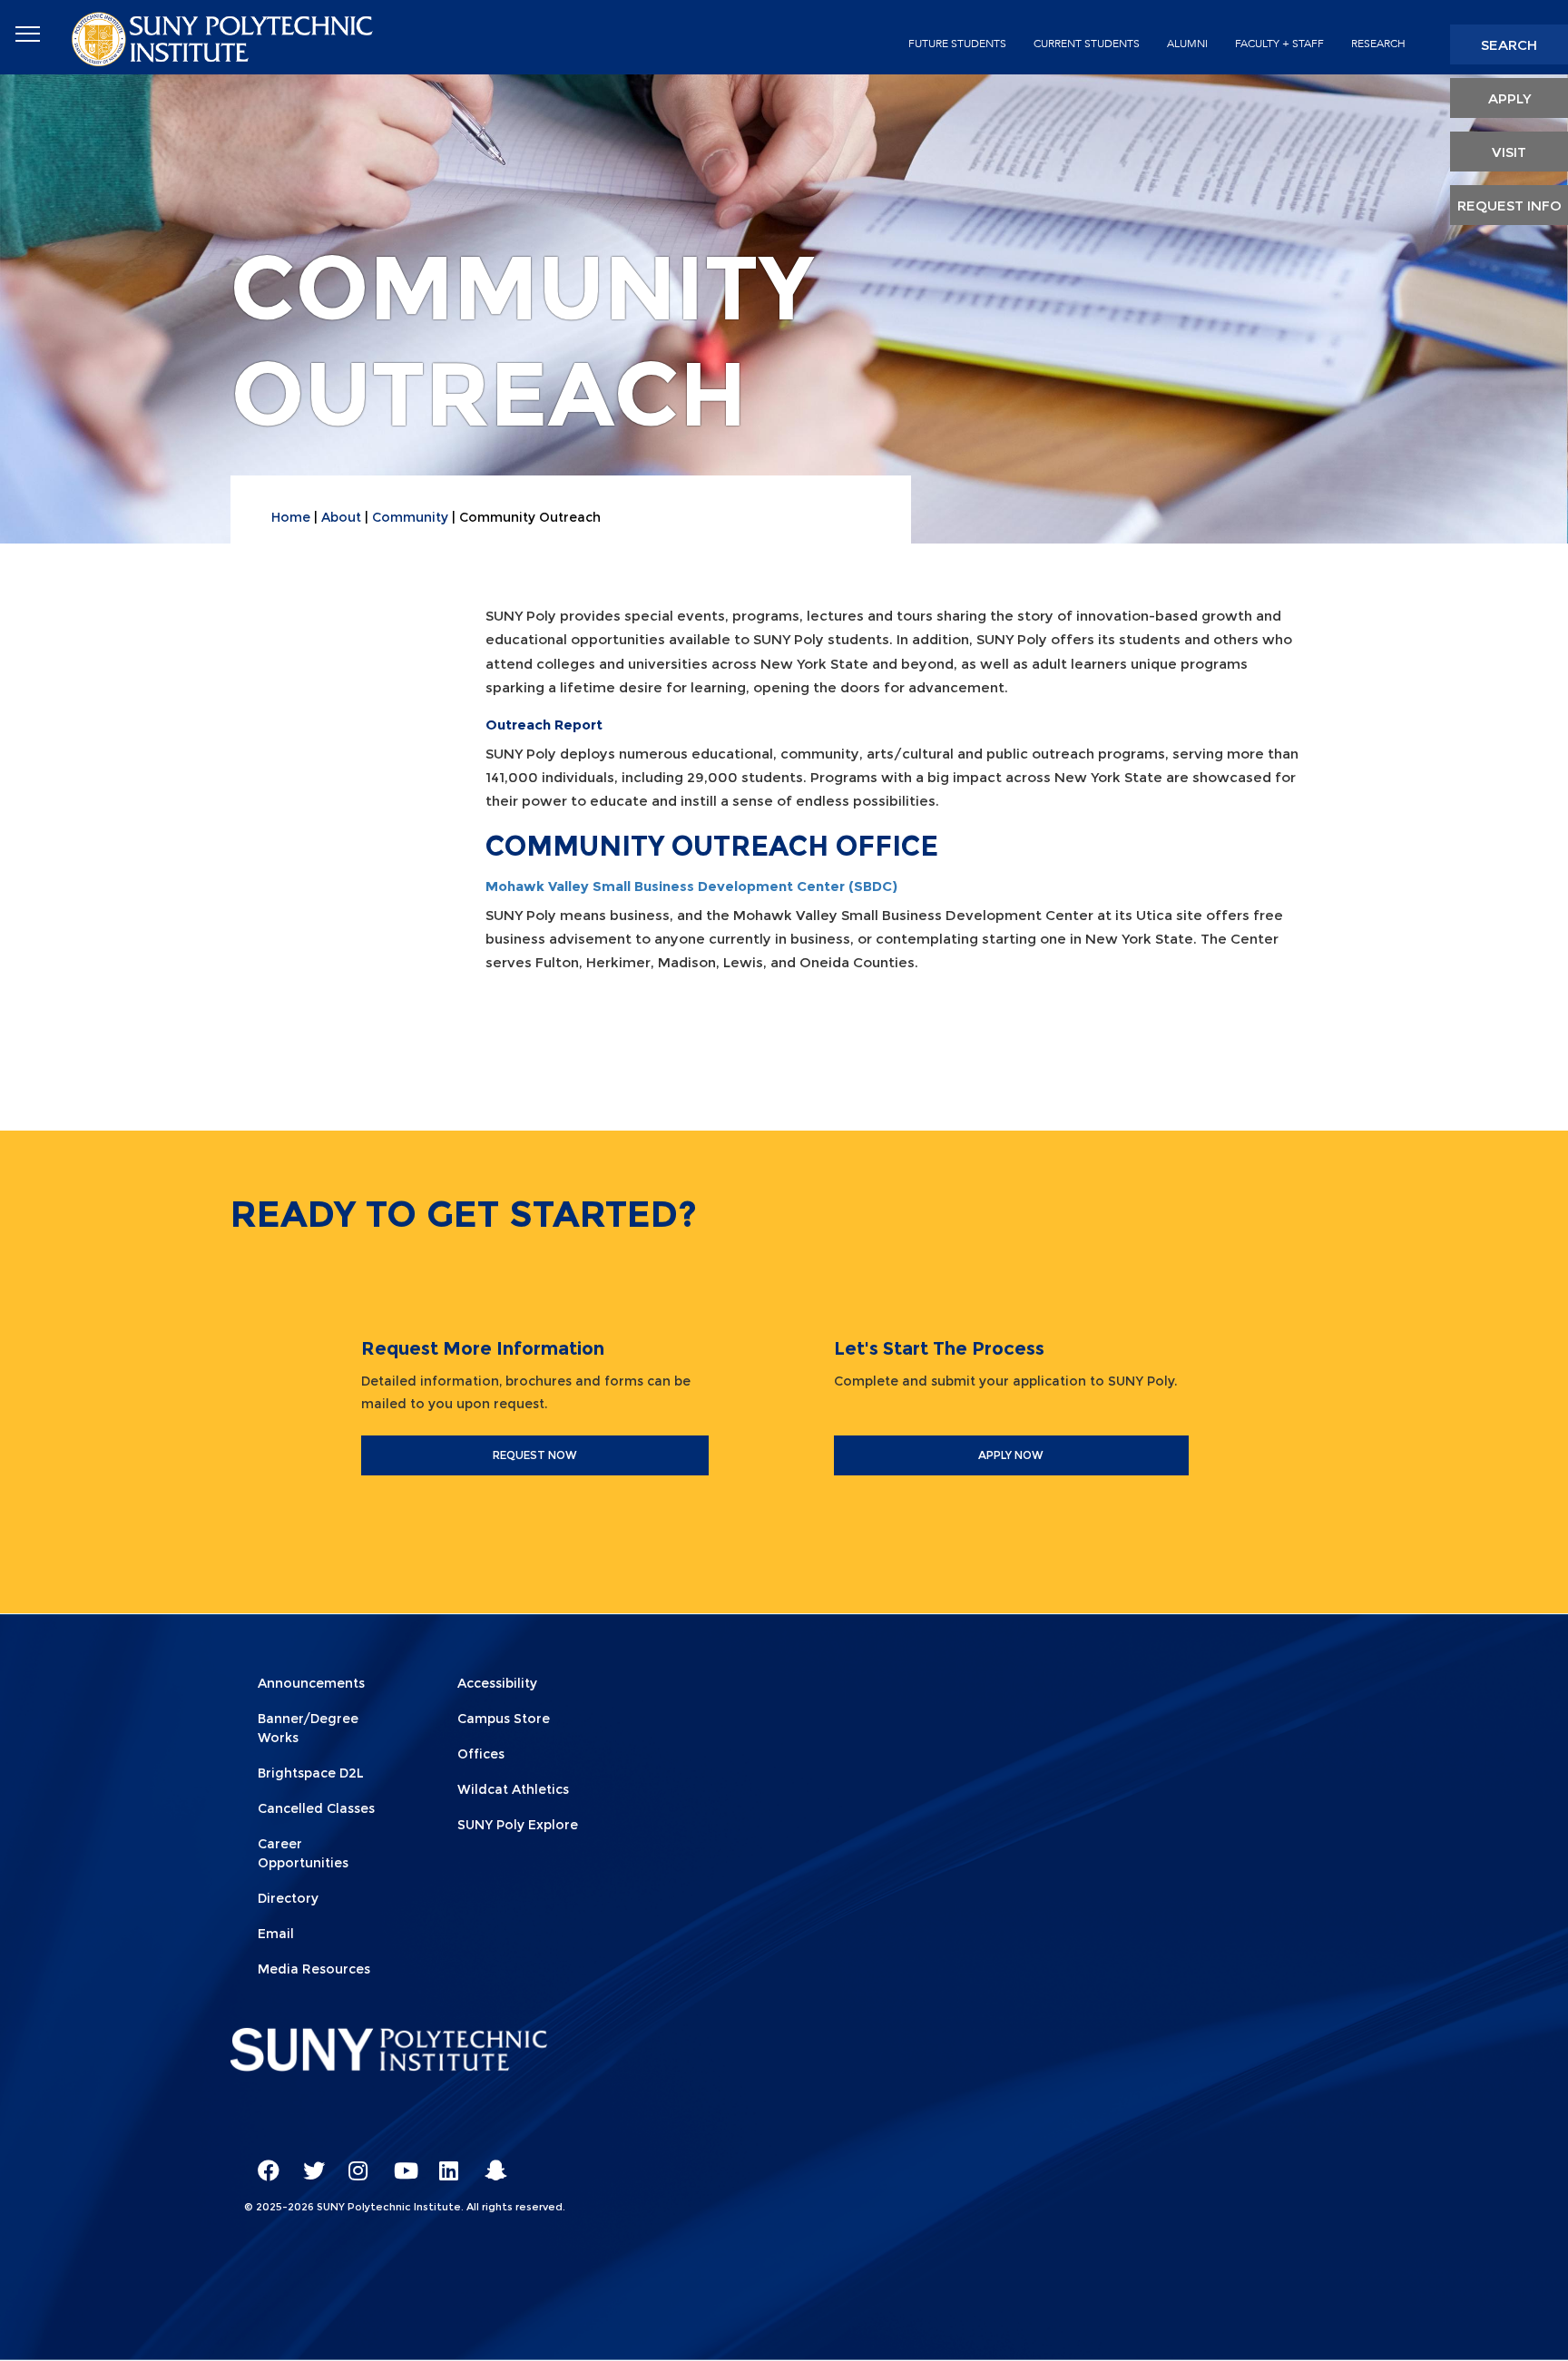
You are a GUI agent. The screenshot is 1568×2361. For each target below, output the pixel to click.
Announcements (311, 1683)
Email (276, 1934)
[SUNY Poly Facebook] (262, 2162)
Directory (288, 1898)
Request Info (1509, 206)
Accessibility (497, 1683)
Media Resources (314, 1969)
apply (1509, 98)
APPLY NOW (1011, 1455)
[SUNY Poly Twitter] (308, 2162)
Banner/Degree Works (308, 1728)
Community (410, 517)
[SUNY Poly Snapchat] (489, 2162)
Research (1378, 44)
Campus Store (504, 1719)
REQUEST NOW (535, 1455)
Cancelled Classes (316, 1808)
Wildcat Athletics (513, 1789)
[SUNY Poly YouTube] (398, 2162)
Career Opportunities (303, 1853)
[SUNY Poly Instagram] (353, 2162)
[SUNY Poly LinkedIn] (444, 2162)
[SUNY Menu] (27, 34)
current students (1087, 44)
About (341, 517)
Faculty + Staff (1279, 44)
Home (291, 517)
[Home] (224, 38)
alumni (1187, 44)
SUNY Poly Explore (518, 1825)
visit (1509, 152)
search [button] (1509, 45)
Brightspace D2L (311, 1773)
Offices (481, 1754)
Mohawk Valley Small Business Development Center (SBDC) (691, 886)
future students (957, 44)
